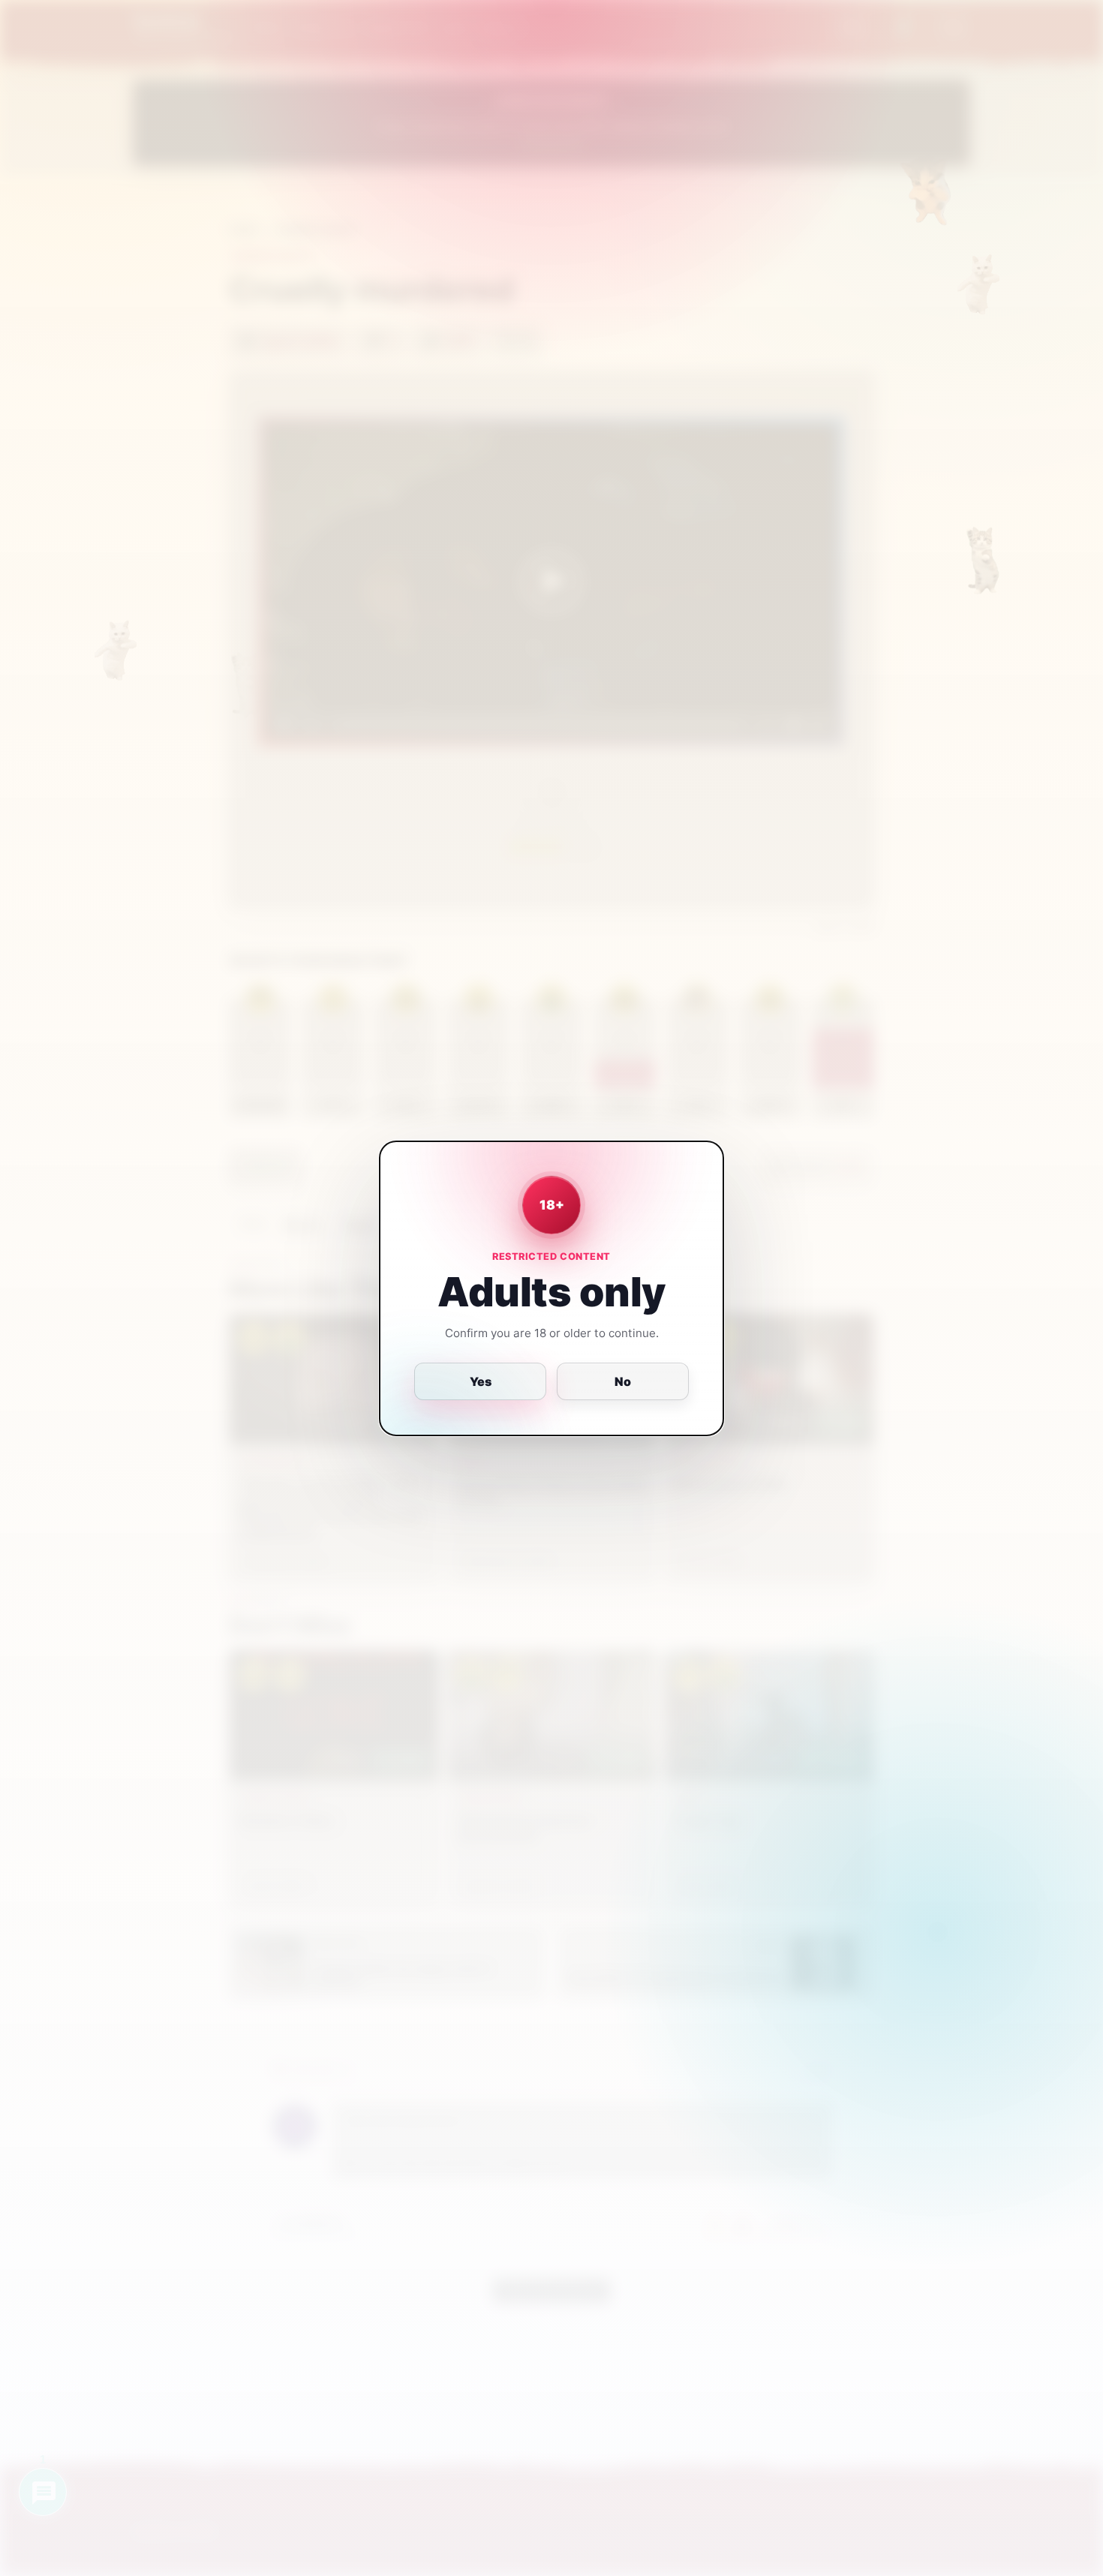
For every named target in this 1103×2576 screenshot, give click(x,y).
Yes (481, 1381)
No (623, 1381)
